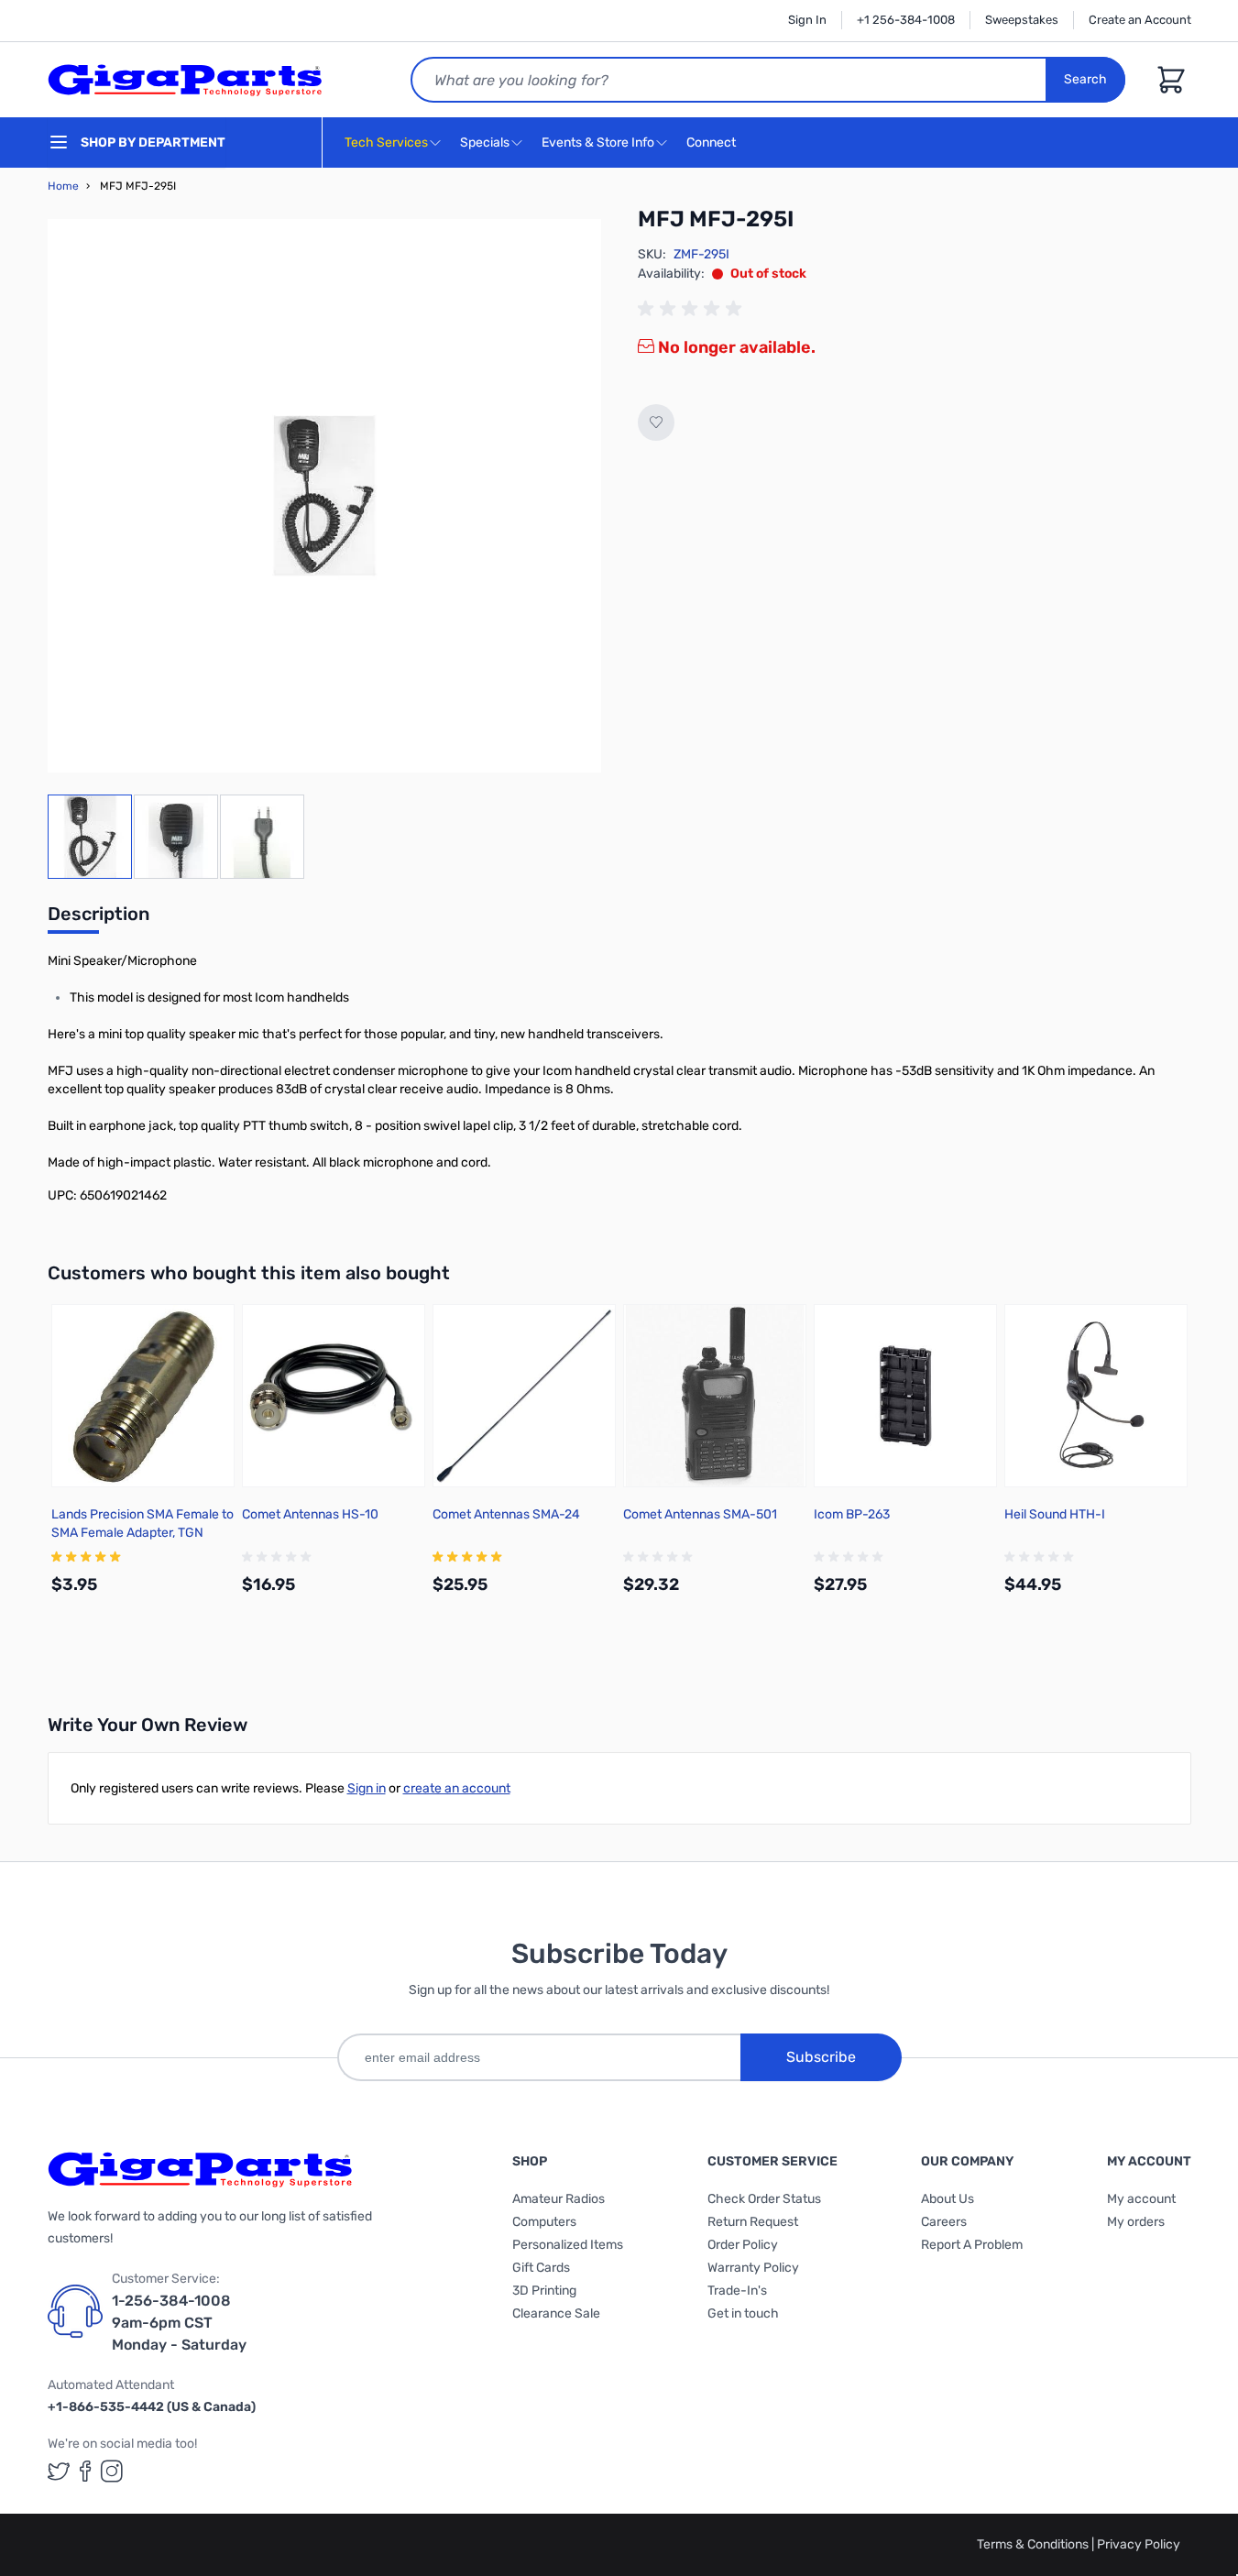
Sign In (807, 20)
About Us (948, 2199)
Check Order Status (764, 2199)
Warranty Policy (753, 2268)
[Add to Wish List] (656, 422)
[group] (693, 309)
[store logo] (185, 80)
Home (63, 186)
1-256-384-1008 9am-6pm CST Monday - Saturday (179, 2323)
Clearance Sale (556, 2313)
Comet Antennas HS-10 (310, 1514)
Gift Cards (541, 2268)
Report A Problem (972, 2245)
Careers (944, 2222)
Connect (712, 143)
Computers (544, 2222)
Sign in (367, 1788)
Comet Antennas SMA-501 (700, 1514)
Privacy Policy (1139, 2544)
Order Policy (743, 2245)
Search (1085, 79)
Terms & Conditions (1034, 2544)
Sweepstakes (1022, 20)
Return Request (753, 2222)
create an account (457, 1788)
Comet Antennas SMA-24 (506, 1514)
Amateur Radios (559, 2199)
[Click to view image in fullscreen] (324, 496)
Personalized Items (568, 2245)
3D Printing (544, 2291)
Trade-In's (737, 2291)
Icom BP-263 (852, 1514)
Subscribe (821, 2057)
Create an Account (1140, 20)
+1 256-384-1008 (906, 20)
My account (1141, 2199)
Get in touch (743, 2313)
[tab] (99, 919)
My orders (1136, 2222)
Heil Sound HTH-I (1055, 1514)
